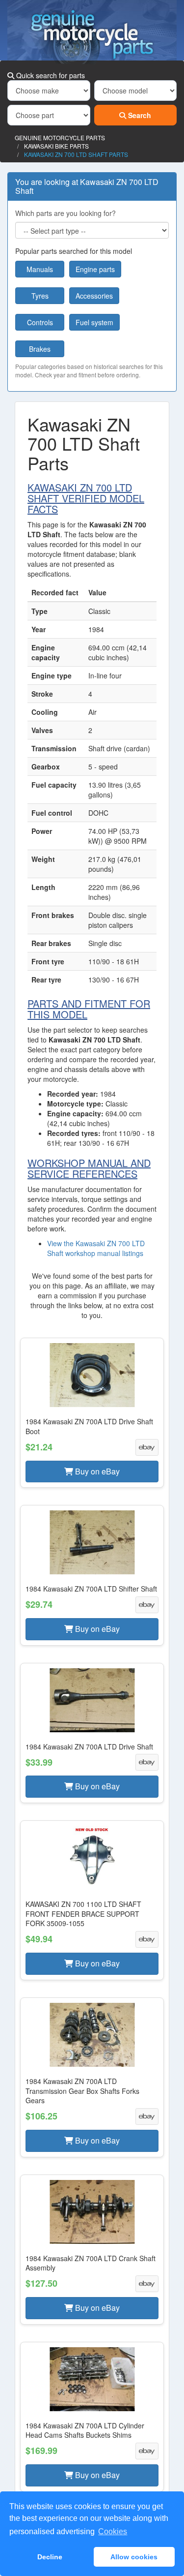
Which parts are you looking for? (66, 213)
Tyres (40, 296)
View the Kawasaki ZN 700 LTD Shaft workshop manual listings (96, 1248)
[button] (92, 1413)
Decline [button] (50, 2557)
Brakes (40, 349)
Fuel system (94, 322)
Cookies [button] (113, 2531)
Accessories (94, 296)
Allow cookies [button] (134, 2557)
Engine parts (95, 269)
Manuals (40, 269)
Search (139, 115)
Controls (40, 322)
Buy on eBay (96, 1471)
